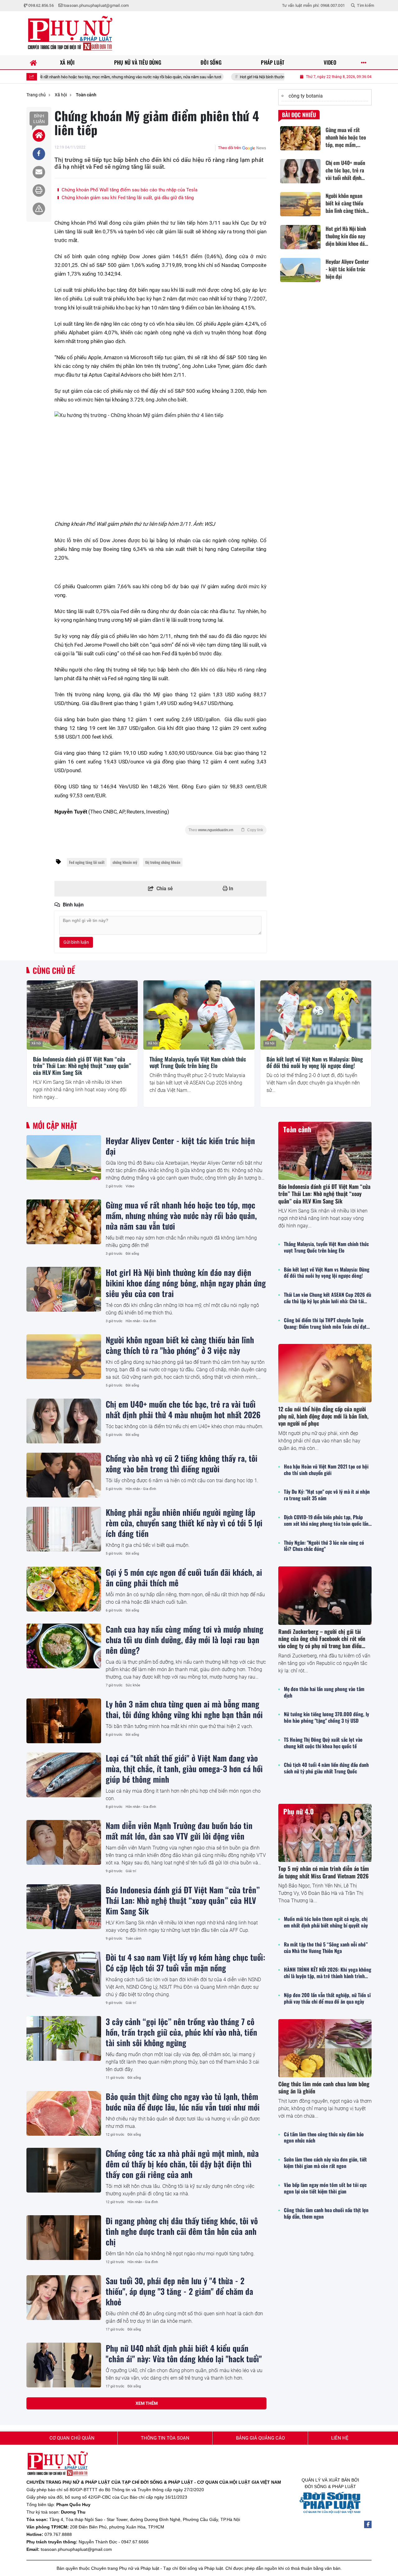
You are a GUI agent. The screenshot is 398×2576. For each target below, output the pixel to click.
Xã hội (36, 1043)
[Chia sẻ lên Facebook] (39, 154)
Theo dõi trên (229, 148)
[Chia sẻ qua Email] (39, 172)
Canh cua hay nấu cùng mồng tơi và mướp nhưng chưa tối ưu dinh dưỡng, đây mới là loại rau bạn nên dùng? (185, 1639)
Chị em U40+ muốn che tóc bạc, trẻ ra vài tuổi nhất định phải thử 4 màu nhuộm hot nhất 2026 (183, 1409)
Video (130, 1186)
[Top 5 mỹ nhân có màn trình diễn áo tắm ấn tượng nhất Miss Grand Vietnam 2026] (325, 1833)
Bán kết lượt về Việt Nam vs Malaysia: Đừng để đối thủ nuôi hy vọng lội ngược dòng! (315, 1063)
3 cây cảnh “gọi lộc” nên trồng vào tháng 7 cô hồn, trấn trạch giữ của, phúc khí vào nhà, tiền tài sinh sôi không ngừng (181, 2032)
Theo (226, 830)
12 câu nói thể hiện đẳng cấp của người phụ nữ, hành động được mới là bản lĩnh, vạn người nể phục (323, 1416)
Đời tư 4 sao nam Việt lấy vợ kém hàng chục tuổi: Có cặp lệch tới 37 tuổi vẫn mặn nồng (185, 1962)
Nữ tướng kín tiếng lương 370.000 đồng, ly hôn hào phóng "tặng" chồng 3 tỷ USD (326, 1717)
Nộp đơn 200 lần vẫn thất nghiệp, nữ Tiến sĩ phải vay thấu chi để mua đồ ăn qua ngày (327, 1998)
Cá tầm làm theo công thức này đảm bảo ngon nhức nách (324, 2138)
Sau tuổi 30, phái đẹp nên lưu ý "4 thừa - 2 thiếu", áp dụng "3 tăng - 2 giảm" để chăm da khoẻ (179, 2291)
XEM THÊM (147, 2403)
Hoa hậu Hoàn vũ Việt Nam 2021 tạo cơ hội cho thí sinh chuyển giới (326, 1470)
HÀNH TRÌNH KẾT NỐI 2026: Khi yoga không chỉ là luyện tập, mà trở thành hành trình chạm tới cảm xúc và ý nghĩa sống (328, 1973)
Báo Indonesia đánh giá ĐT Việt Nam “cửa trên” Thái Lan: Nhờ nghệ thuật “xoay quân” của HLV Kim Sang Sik (82, 1066)
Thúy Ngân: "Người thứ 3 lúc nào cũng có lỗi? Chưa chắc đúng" (324, 1546)
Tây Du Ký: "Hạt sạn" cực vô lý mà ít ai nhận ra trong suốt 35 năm (327, 1495)
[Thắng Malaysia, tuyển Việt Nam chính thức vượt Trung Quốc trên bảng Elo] (199, 1015)
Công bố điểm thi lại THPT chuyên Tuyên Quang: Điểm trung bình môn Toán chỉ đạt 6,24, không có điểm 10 (325, 1323)
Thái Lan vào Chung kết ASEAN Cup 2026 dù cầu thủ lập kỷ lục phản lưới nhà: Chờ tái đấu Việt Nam (328, 1298)
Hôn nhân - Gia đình (141, 1321)
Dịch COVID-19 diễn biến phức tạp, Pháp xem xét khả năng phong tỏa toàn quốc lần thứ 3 (326, 1520)
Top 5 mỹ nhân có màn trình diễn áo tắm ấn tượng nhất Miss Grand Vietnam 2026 (324, 1872)
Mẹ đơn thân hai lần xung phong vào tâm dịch (324, 1692)
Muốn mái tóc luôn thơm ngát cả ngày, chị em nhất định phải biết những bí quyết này (326, 1922)
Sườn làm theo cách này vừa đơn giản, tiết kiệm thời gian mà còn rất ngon (325, 2163)
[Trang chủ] (33, 62)
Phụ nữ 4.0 (298, 1811)
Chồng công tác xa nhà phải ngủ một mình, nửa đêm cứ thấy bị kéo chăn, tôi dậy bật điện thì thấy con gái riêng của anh (182, 2164)
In (230, 889)
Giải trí (131, 1871)
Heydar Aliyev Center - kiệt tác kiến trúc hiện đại (180, 1146)
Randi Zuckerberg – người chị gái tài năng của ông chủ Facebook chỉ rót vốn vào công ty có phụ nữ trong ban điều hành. (322, 1642)
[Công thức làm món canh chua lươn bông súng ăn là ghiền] (325, 2048)
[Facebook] (368, 2524)
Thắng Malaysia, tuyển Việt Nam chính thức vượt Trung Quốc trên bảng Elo (198, 1063)
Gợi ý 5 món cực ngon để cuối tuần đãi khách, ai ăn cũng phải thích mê (184, 1577)
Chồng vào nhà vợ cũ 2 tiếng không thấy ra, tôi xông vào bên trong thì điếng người (182, 1463)
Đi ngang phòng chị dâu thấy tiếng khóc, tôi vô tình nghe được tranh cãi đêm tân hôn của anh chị (182, 2231)
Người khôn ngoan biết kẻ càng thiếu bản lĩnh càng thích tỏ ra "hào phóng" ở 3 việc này (180, 1345)
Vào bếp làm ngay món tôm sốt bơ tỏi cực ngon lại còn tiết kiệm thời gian (325, 2188)
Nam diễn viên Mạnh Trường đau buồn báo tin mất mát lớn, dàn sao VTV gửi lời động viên (179, 1831)
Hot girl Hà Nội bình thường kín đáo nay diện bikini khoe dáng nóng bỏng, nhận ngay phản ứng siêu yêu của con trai (275, 77)
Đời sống (132, 1254)
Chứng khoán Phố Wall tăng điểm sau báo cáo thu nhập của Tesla (129, 190)
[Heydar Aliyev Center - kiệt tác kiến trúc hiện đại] (64, 1157)
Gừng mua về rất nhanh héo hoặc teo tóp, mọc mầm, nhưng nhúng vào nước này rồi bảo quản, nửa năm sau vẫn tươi (181, 1215)
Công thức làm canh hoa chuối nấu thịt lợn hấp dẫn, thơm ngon (326, 2213)
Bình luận (39, 119)
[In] (39, 190)
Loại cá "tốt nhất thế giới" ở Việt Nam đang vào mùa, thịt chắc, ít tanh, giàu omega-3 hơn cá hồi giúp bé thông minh (184, 1768)
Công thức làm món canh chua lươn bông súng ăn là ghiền (324, 2087)
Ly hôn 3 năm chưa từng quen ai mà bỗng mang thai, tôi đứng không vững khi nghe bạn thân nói (184, 1709)
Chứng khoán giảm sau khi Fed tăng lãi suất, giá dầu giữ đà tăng (127, 198)
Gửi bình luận (76, 942)
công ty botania (306, 96)
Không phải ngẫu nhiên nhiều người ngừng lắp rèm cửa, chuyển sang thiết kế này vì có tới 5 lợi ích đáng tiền (184, 1523)
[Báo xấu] (39, 209)
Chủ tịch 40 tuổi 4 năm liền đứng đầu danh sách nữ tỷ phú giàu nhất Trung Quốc (326, 1768)
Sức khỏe (133, 1685)
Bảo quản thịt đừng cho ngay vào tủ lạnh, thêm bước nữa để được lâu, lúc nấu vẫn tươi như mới (183, 2102)
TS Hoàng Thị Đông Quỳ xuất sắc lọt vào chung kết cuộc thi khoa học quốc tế (323, 1743)
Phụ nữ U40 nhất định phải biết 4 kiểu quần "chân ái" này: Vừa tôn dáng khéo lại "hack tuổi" (184, 2353)
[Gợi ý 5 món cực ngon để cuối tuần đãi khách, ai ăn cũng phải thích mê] (64, 1589)
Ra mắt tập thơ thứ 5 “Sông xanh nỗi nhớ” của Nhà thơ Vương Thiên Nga (326, 1948)
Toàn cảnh (134, 1939)
